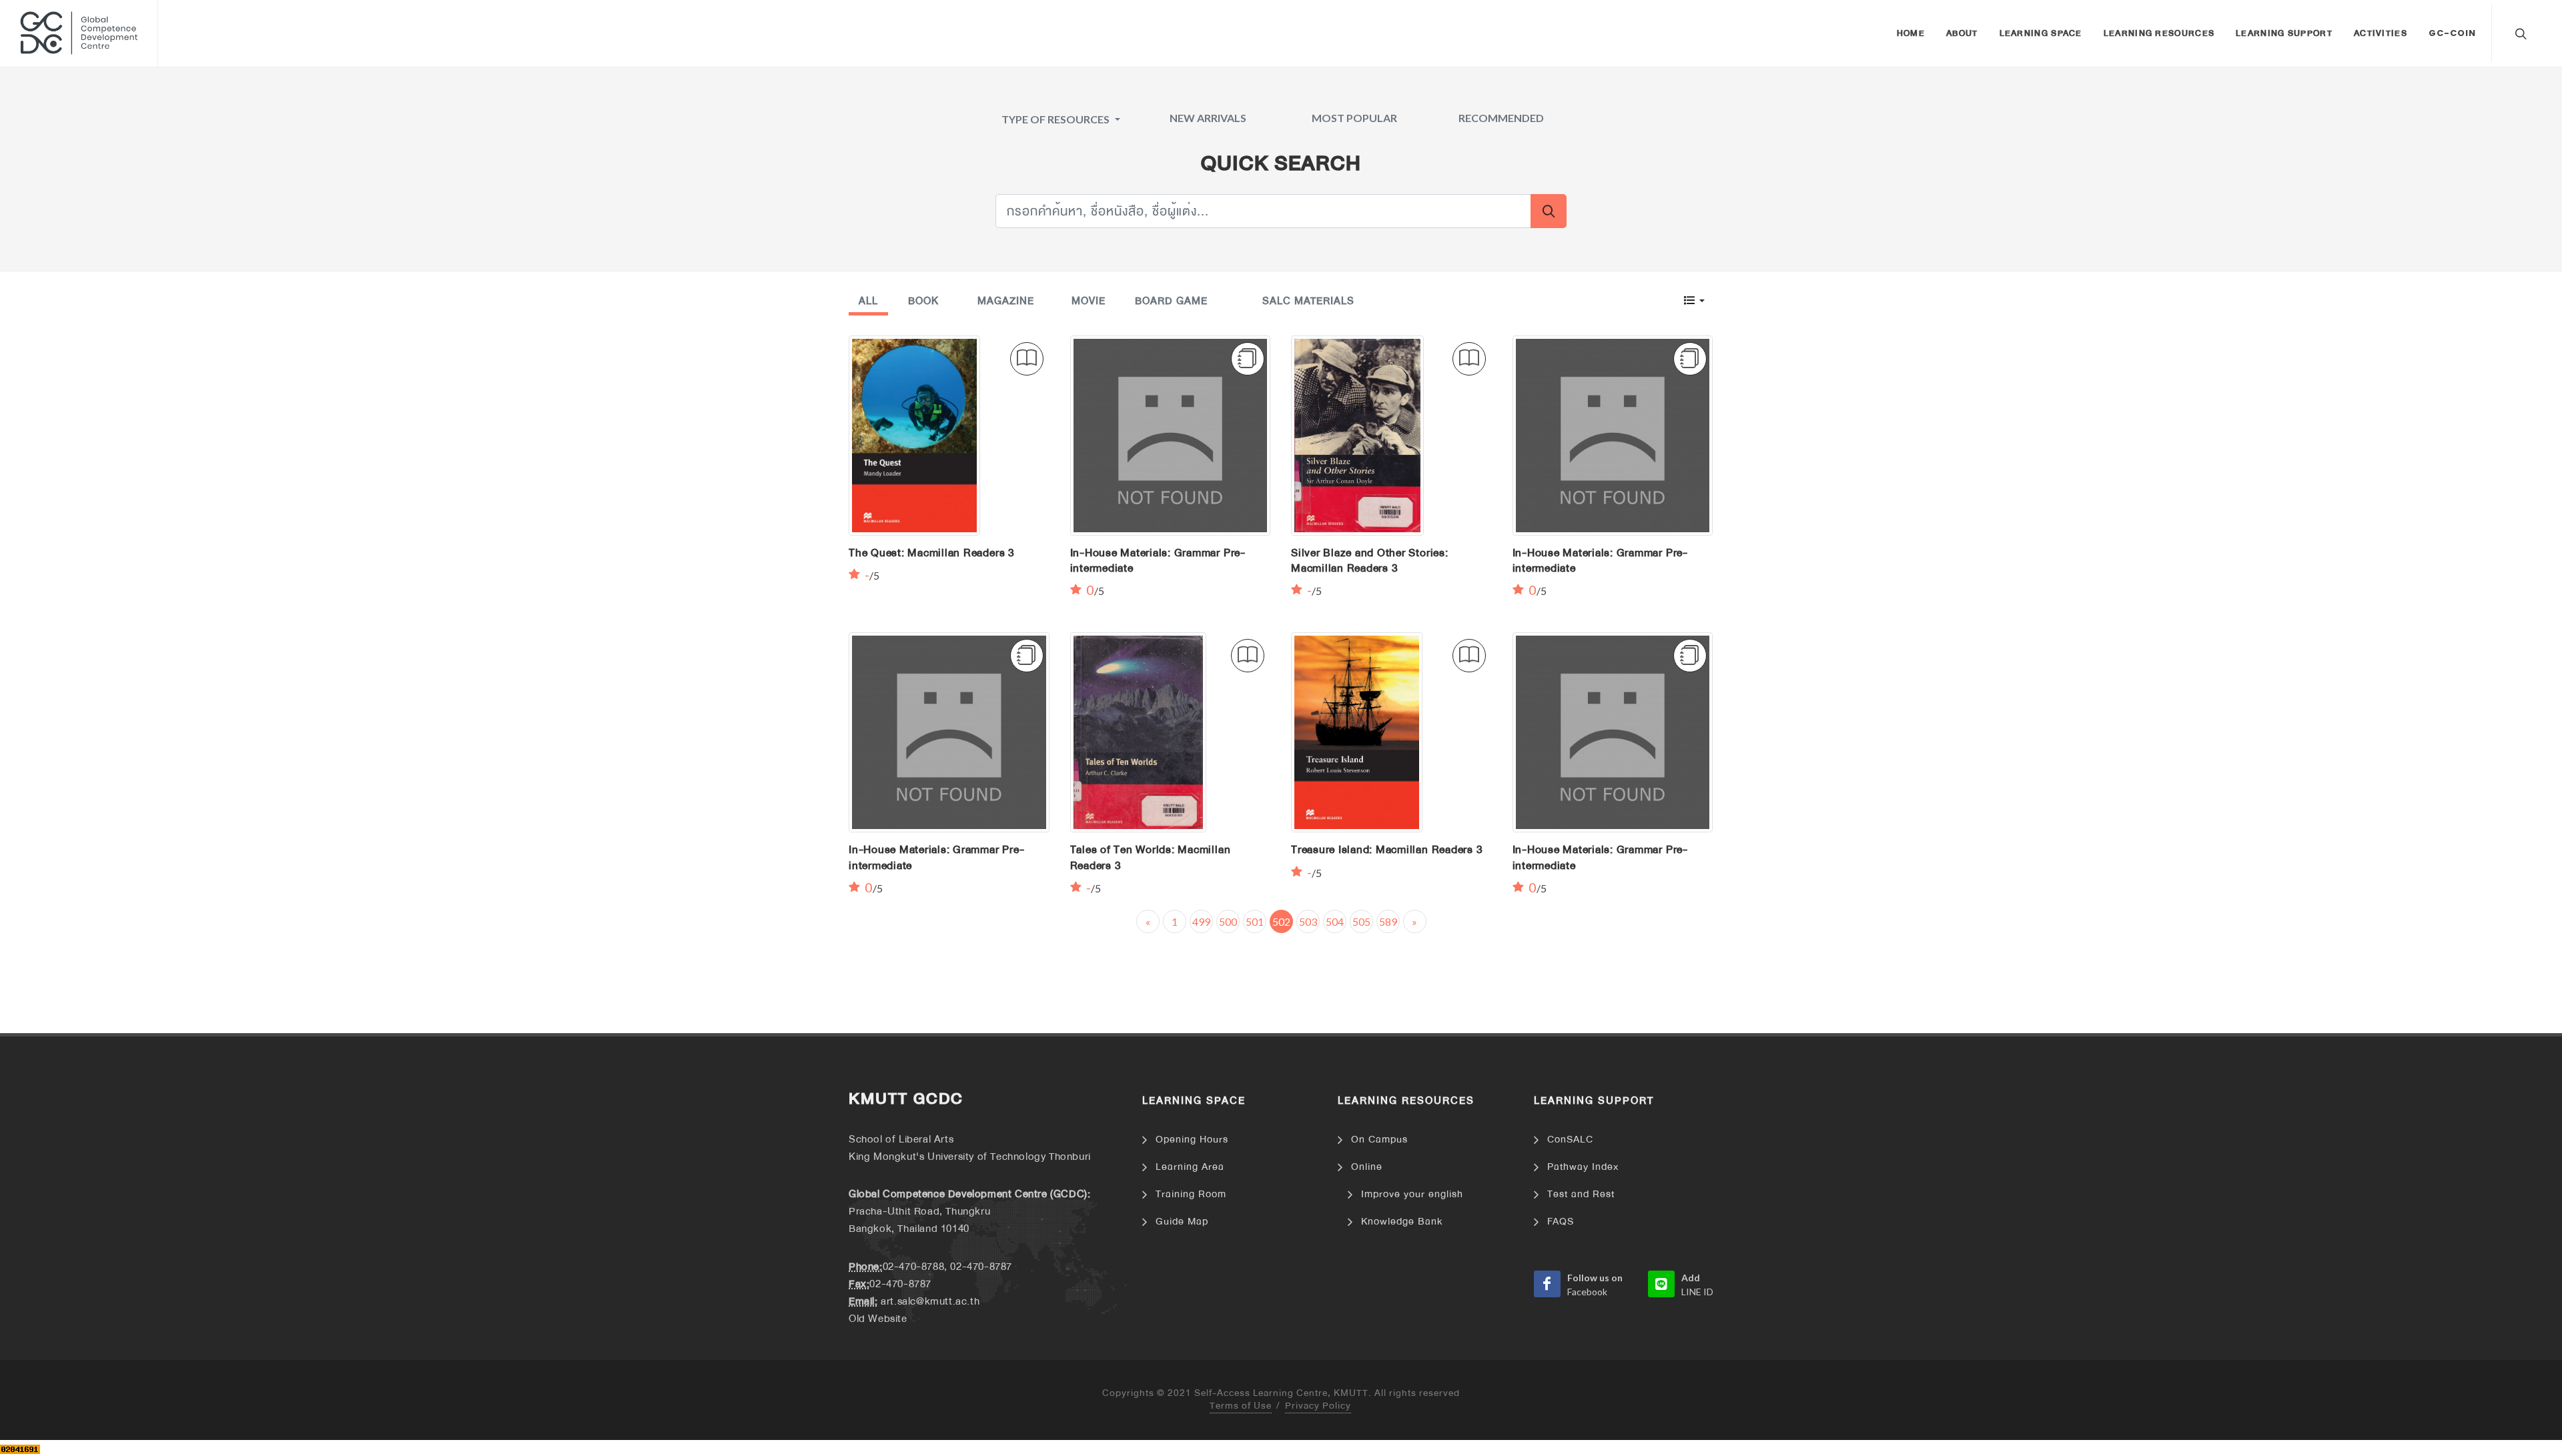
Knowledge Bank (1402, 1222)
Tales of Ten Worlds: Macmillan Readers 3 (1151, 857)
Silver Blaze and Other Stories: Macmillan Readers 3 (1370, 561)
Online (1367, 1167)
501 (1255, 921)
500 (1228, 921)
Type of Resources (1056, 119)
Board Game (1171, 301)
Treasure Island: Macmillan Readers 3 (1387, 850)
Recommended (1501, 118)
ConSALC (1570, 1140)
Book (923, 301)
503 (1308, 921)
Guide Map (1182, 1222)
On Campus (1379, 1140)
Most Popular (1354, 118)
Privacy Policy (1318, 1406)
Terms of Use (1241, 1406)
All (868, 301)
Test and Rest (1581, 1194)
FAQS (1561, 1222)
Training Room (1191, 1194)
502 (1281, 921)
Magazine (1006, 301)
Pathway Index (1583, 1167)
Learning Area (1190, 1167)
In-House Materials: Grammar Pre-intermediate (1158, 561)
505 (1361, 921)
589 (1388, 921)
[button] (1694, 300)
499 (1201, 921)
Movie (1089, 301)
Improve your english (1412, 1194)
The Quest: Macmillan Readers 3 (932, 553)
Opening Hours (1192, 1140)
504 (1335, 921)
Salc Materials (1308, 301)
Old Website (878, 1319)
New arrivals (1208, 118)
